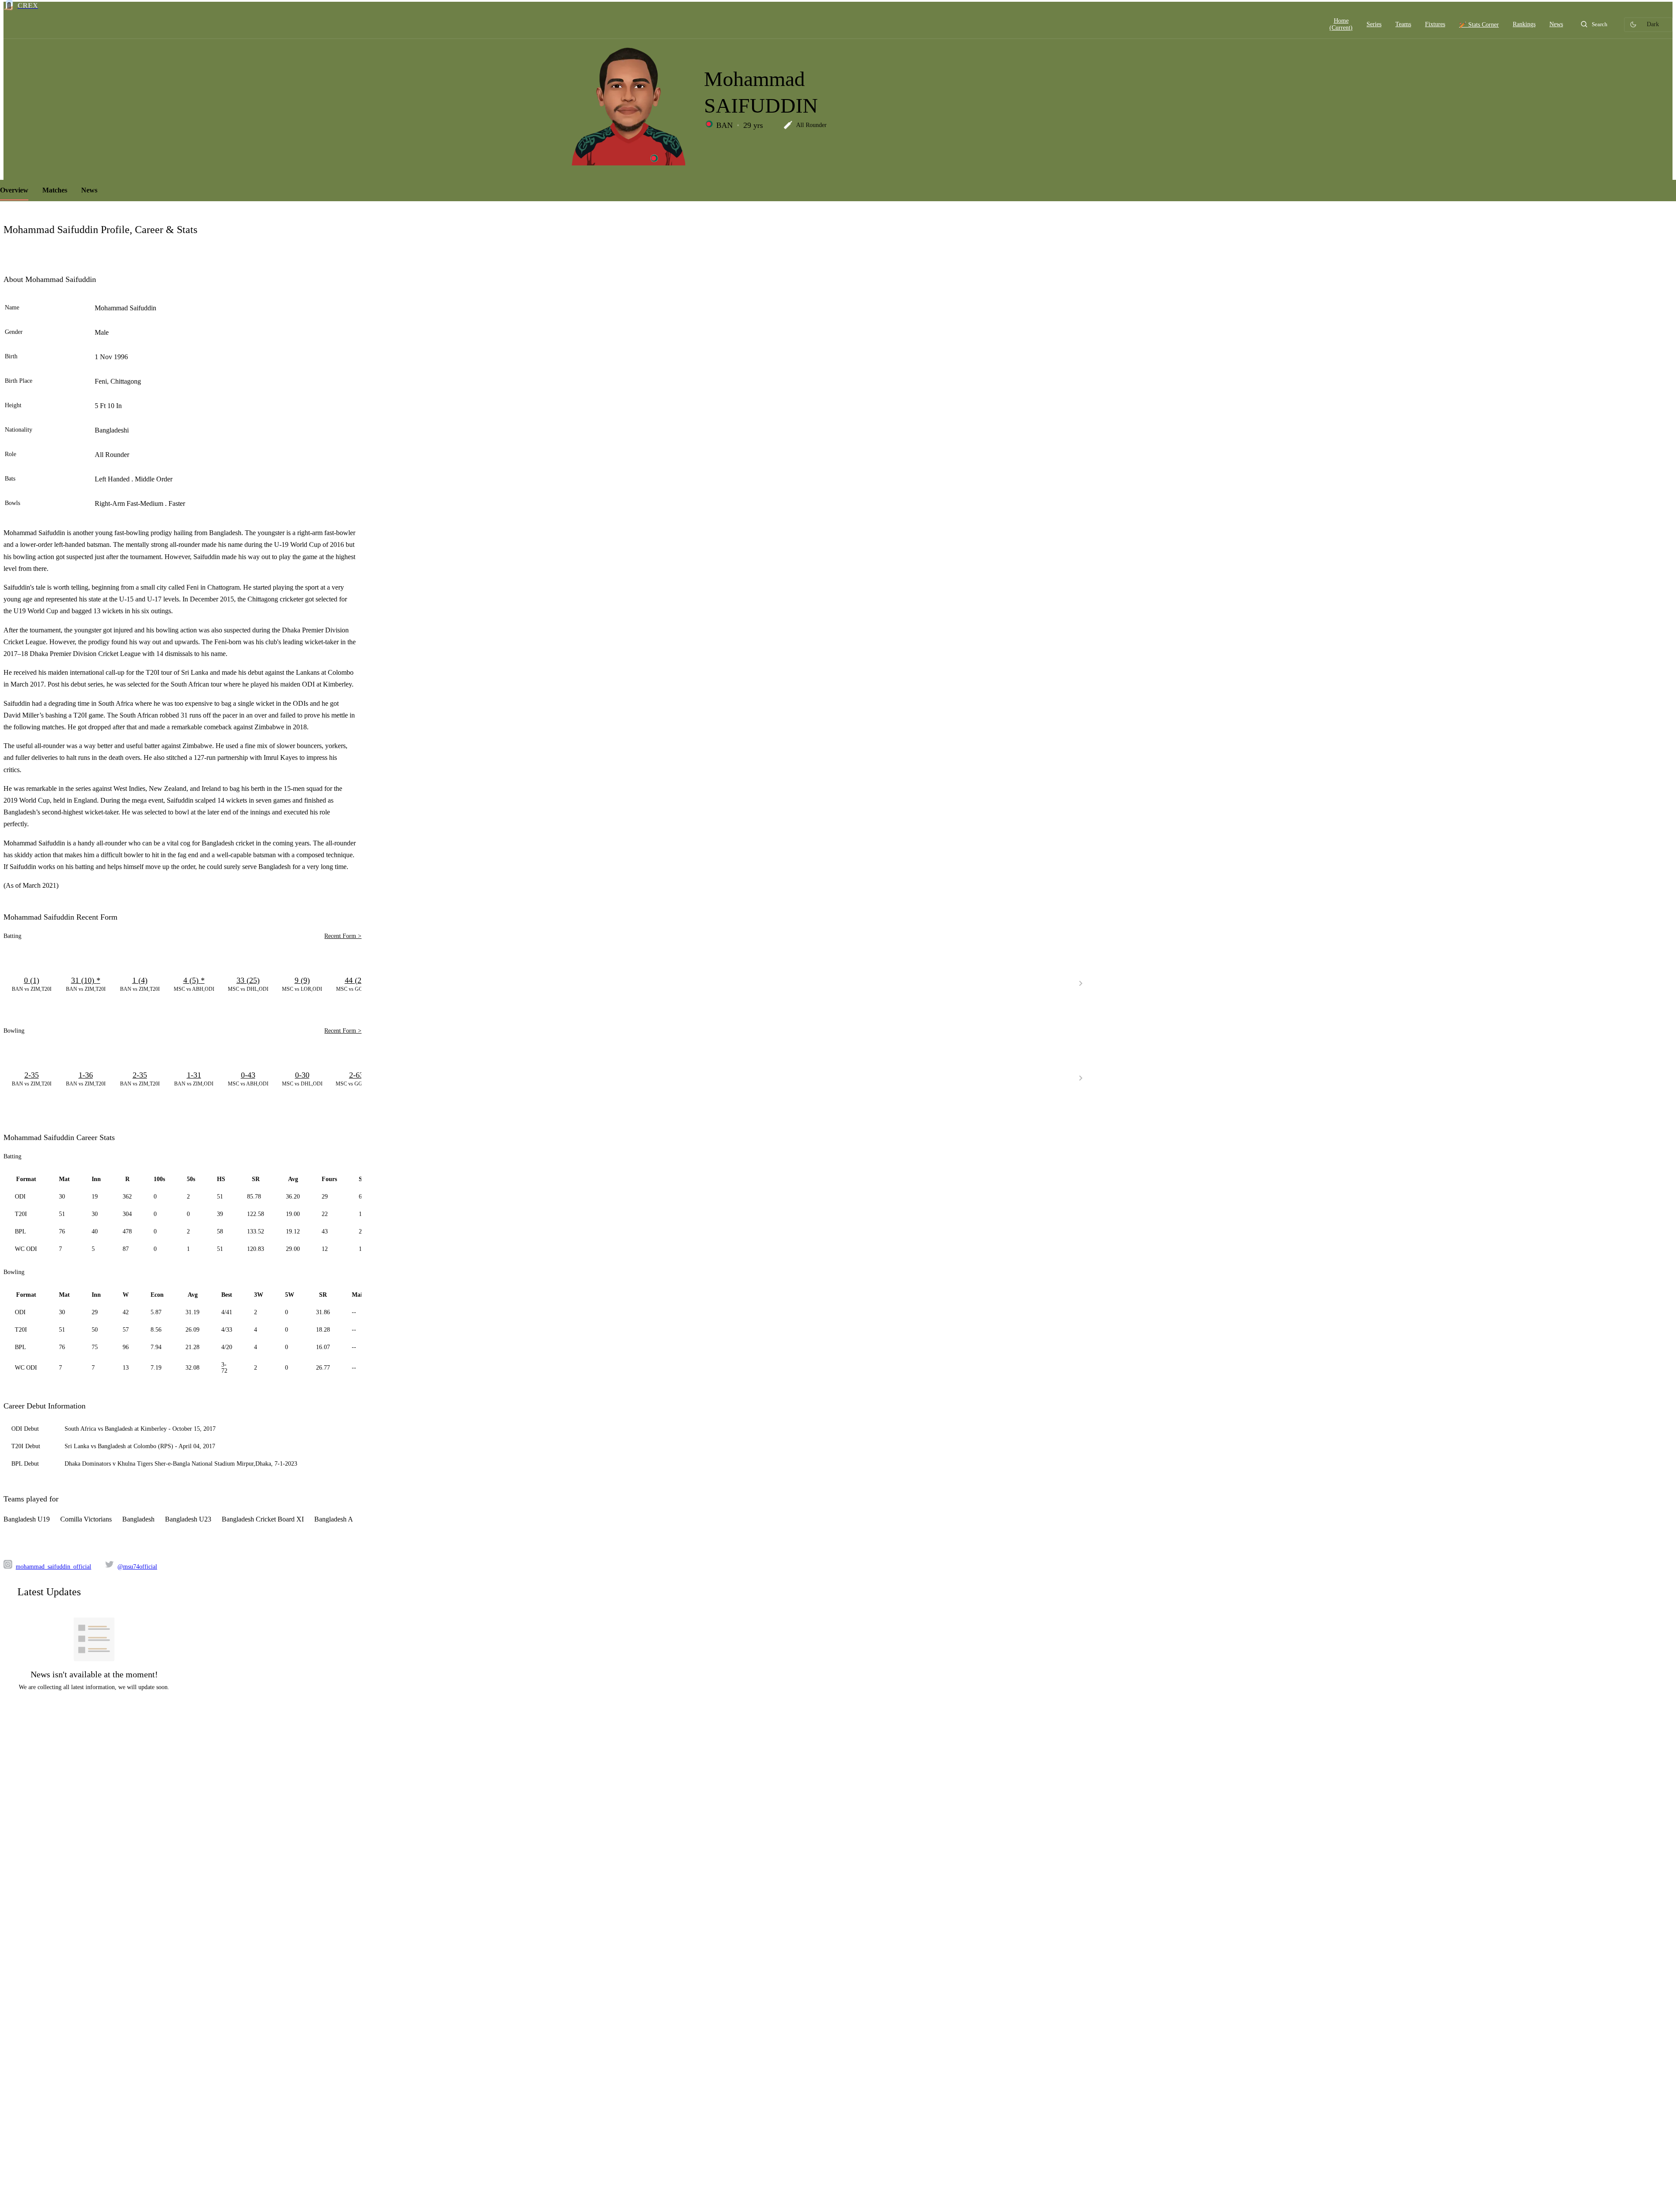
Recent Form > (343, 936)
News (89, 190)
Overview (14, 190)
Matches (55, 190)
